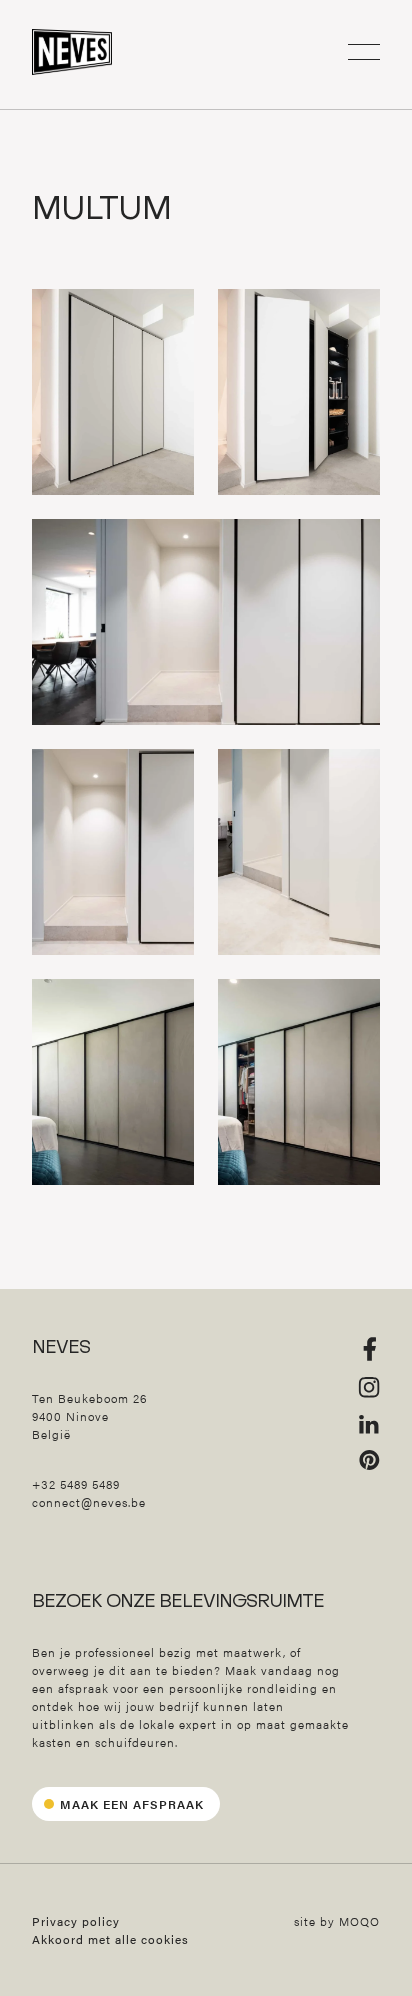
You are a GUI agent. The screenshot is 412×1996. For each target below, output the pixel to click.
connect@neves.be (89, 1502)
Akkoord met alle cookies (110, 1939)
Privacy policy (76, 1921)
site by (337, 1921)
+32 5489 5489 (76, 1484)
